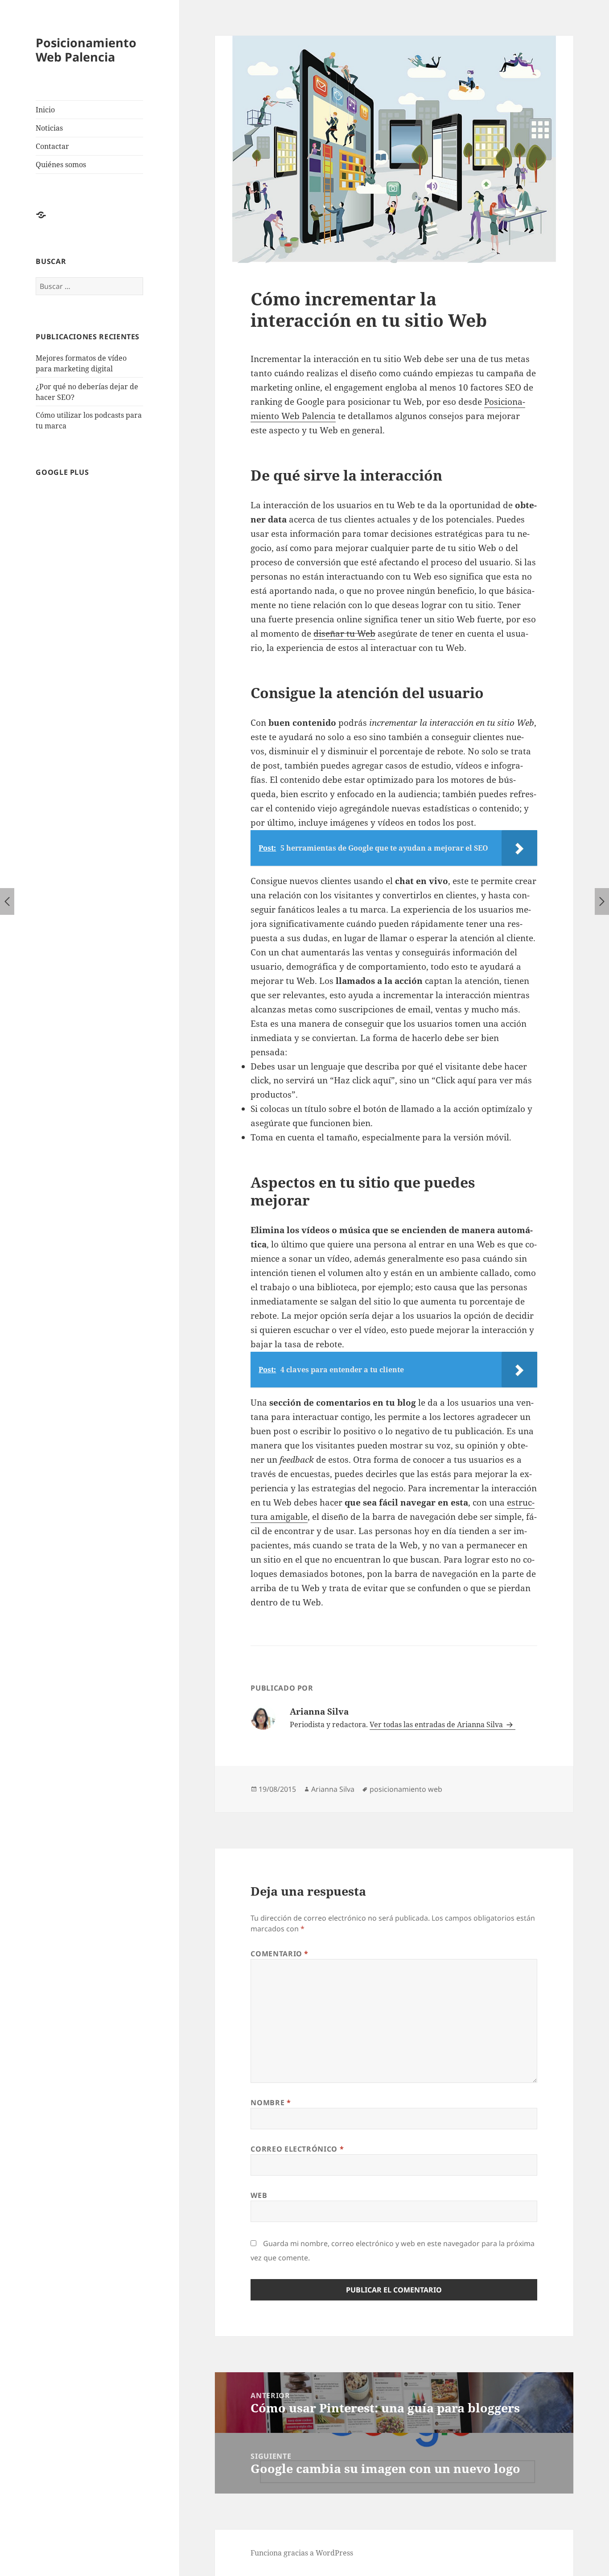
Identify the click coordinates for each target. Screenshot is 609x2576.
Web (259, 2195)
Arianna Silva (333, 1789)
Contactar (52, 146)
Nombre (271, 2103)
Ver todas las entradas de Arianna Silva (437, 1724)
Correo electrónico (297, 2149)
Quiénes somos (61, 165)
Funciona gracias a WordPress (302, 2553)
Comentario (280, 1954)
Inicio (45, 110)
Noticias (49, 128)
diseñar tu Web (344, 634)
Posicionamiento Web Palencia (86, 50)
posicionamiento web (406, 1789)
